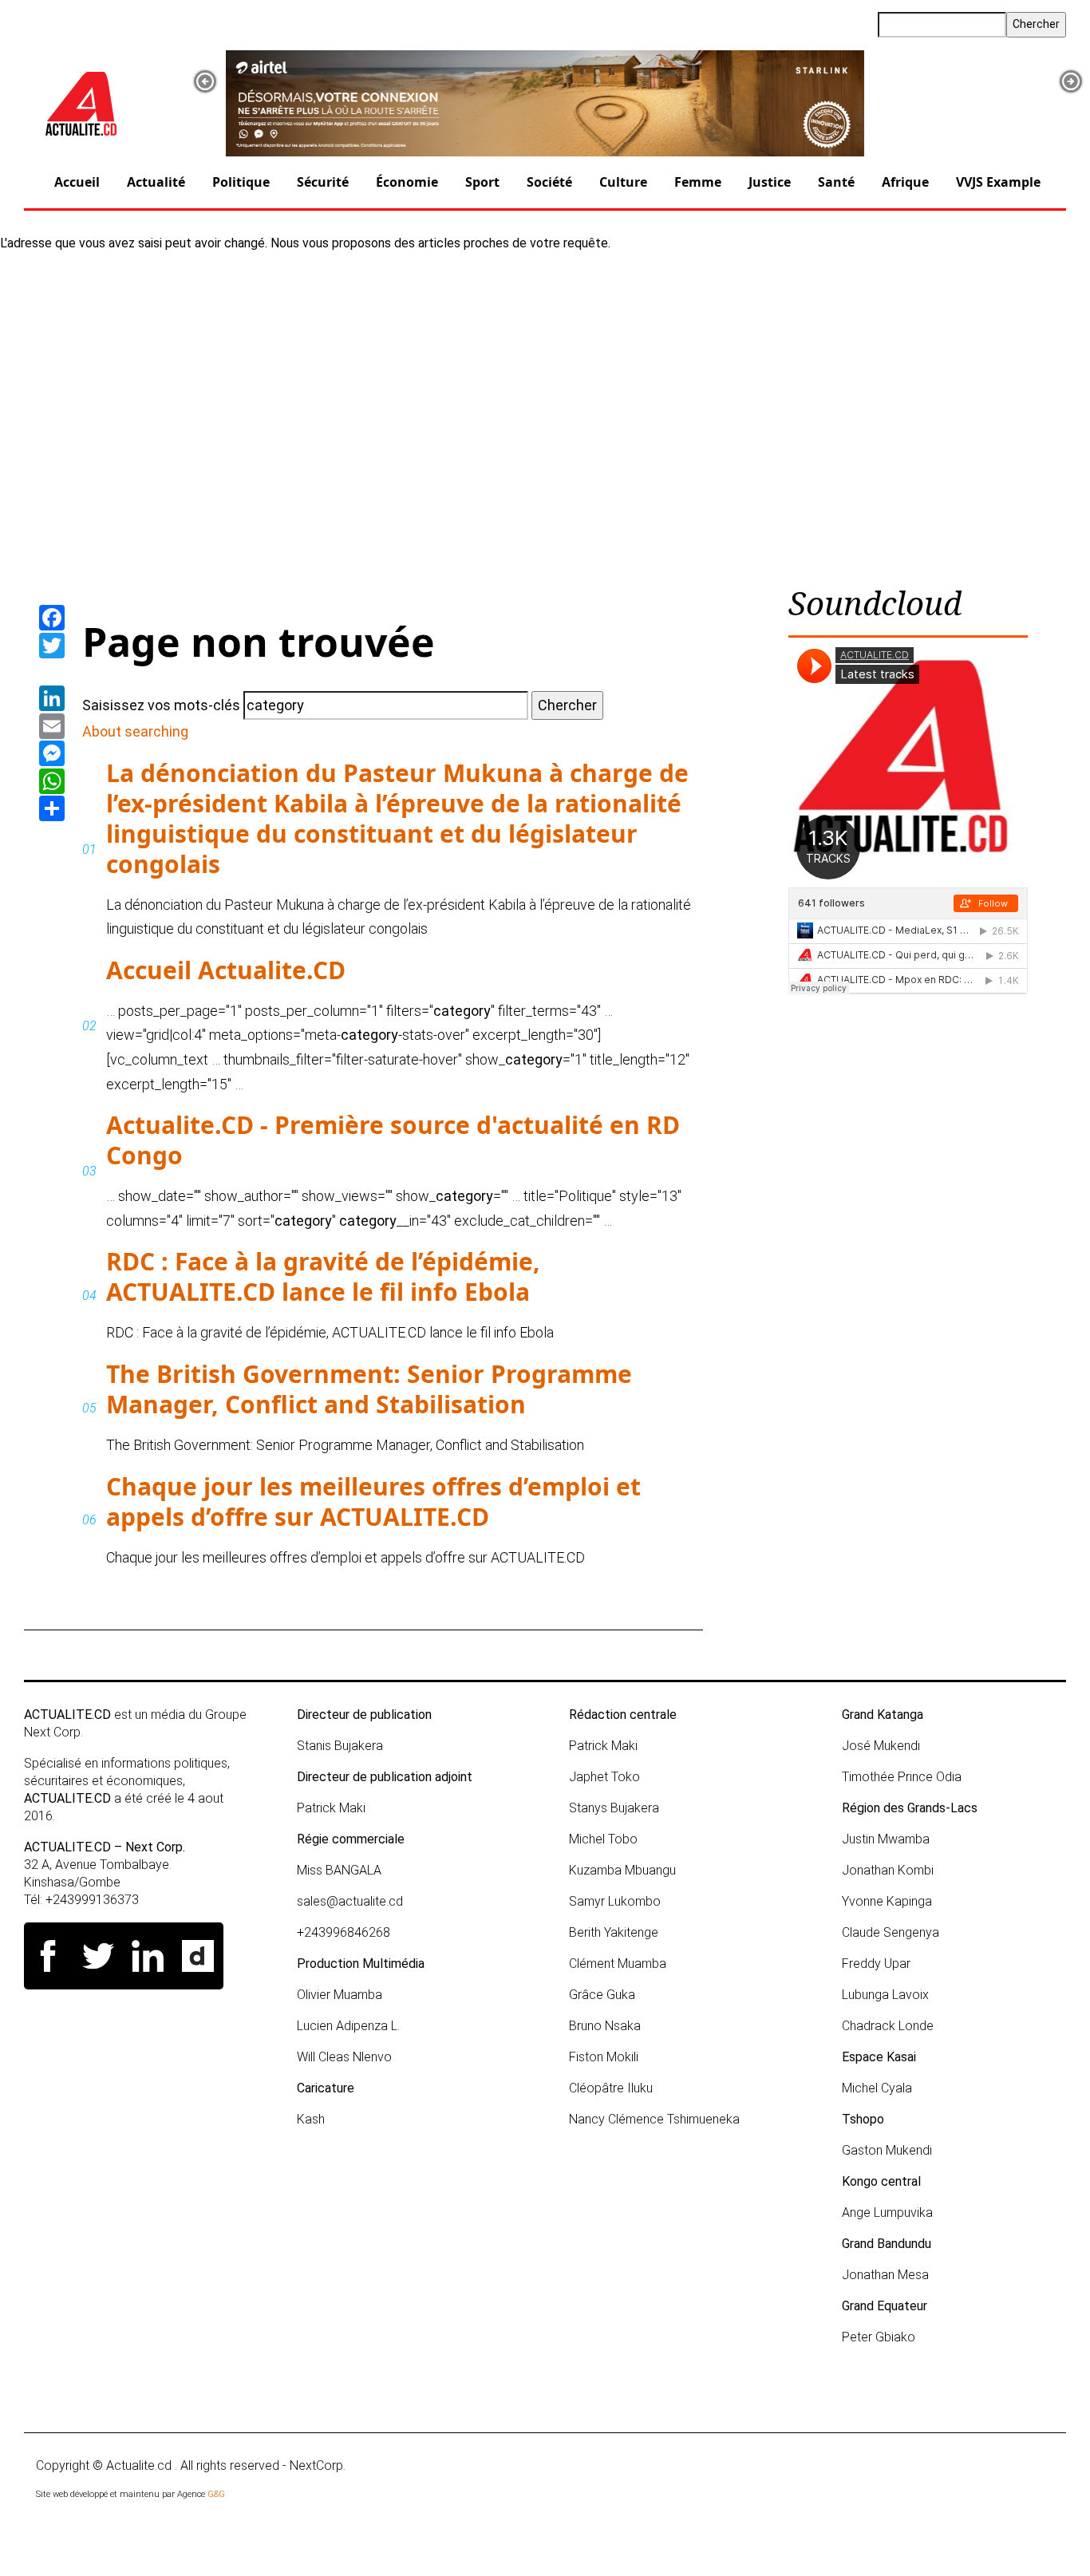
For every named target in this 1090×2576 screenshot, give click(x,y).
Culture (623, 182)
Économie (407, 182)
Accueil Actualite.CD (226, 970)
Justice (770, 182)
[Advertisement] (545, 412)
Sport (482, 182)
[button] (205, 81)
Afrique (905, 182)
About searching (135, 731)
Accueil (77, 182)
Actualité (156, 182)
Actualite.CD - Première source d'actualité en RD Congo (393, 1140)
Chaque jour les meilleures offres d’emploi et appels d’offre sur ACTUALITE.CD (373, 1501)
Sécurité (323, 182)
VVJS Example (998, 182)
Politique (241, 182)
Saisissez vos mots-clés (161, 705)
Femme (698, 182)
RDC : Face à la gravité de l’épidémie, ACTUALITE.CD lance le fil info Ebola (323, 1276)
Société (549, 182)
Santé (836, 182)
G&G (216, 2494)
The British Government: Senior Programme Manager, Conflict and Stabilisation (369, 1389)
